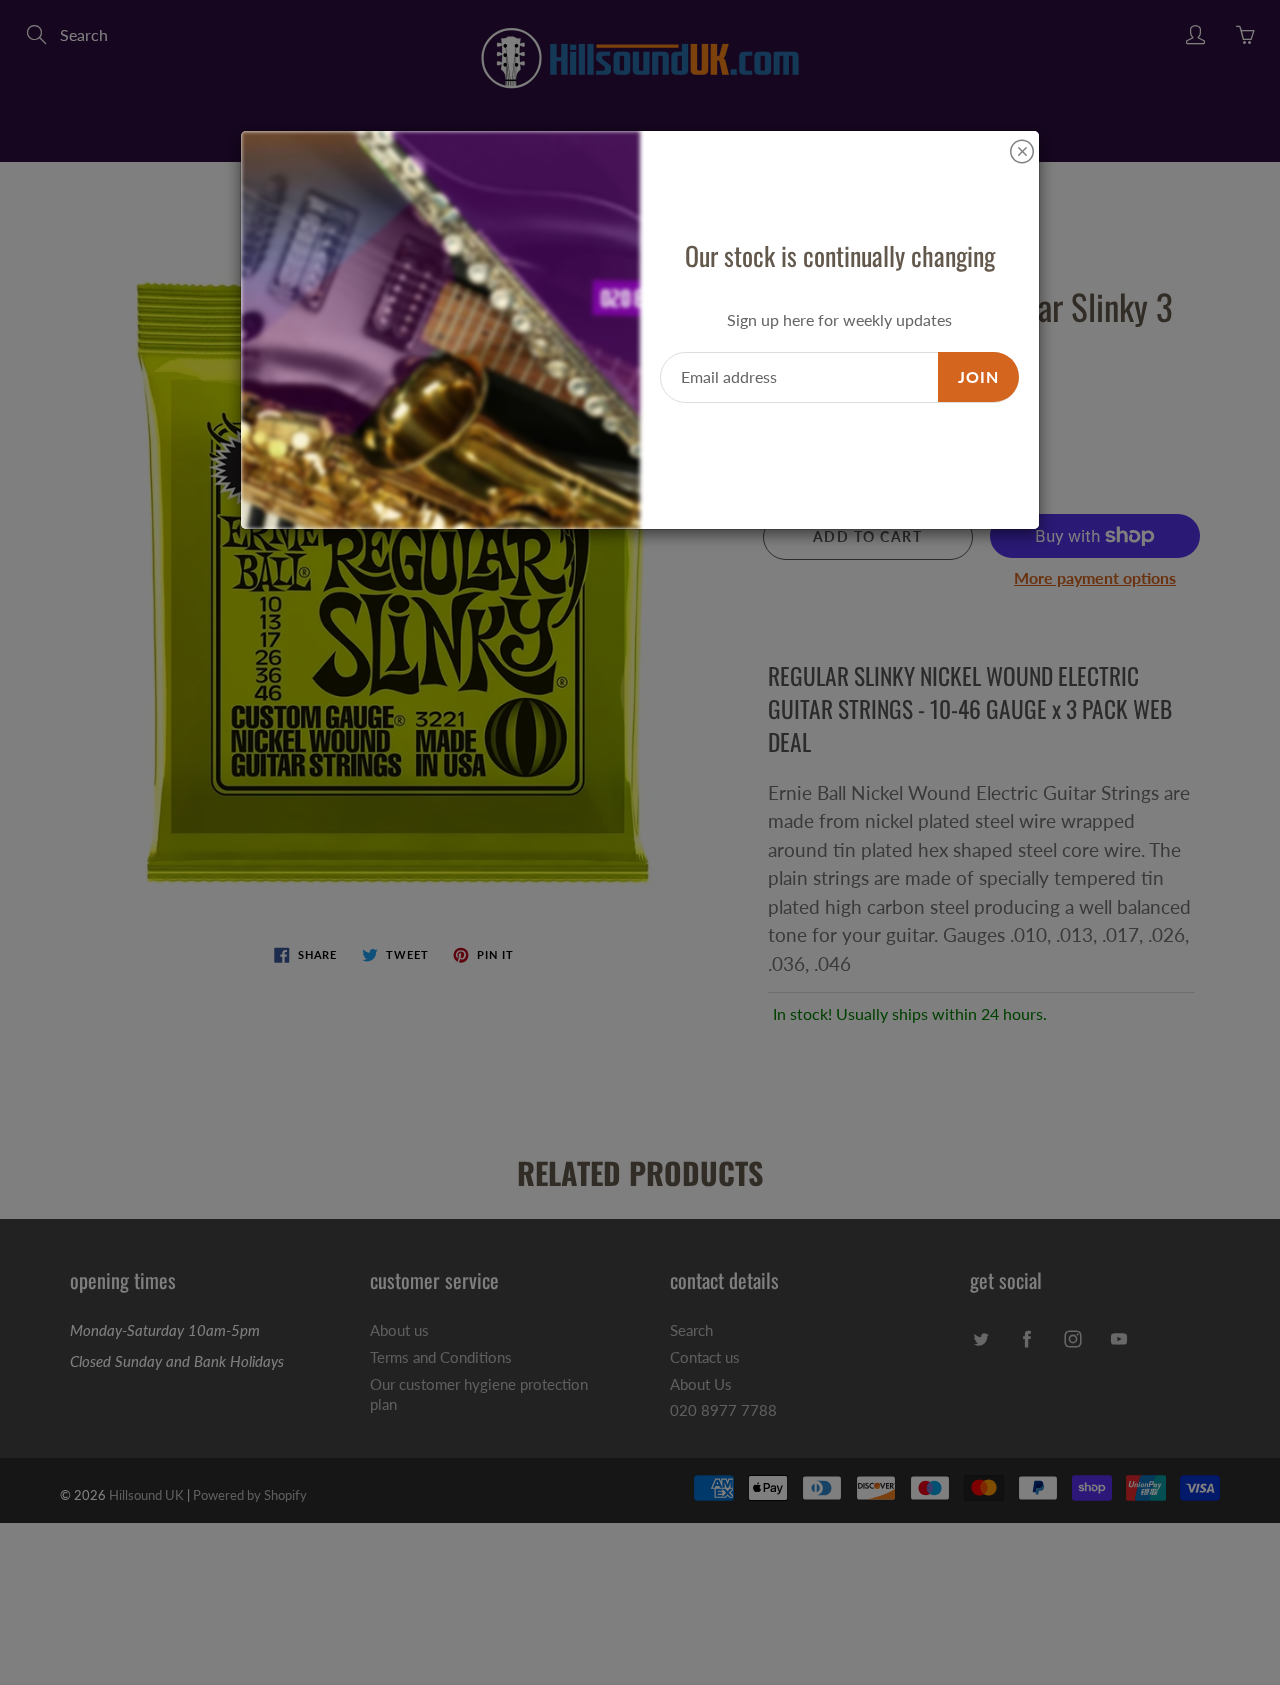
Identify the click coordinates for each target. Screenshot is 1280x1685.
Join (978, 376)
